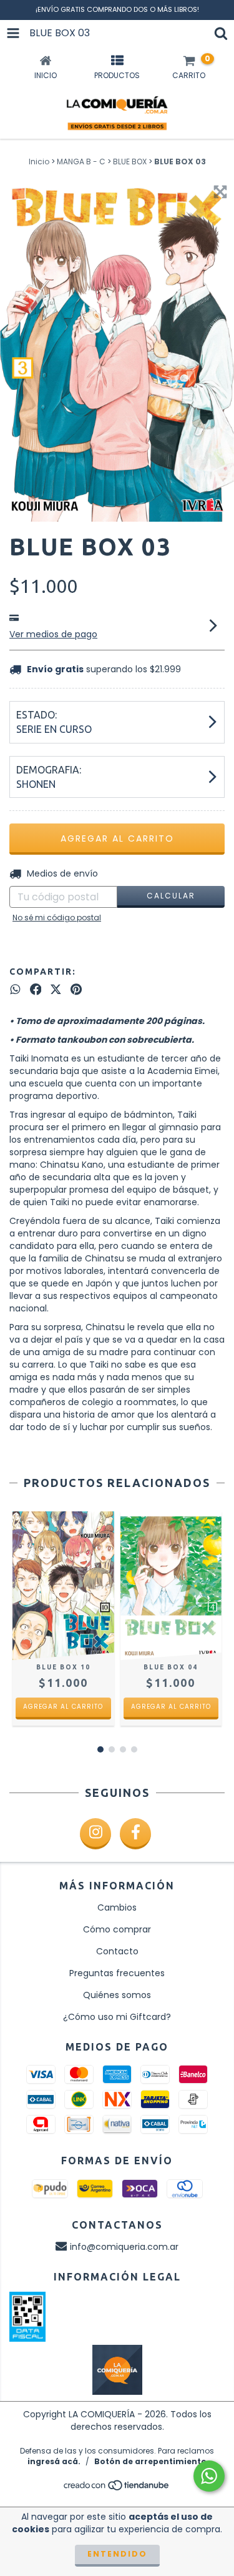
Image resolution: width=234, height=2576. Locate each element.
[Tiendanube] (117, 2489)
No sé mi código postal (57, 918)
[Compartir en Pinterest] (76, 990)
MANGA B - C (81, 162)
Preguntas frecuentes (117, 1973)
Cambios (117, 1907)
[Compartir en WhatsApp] (15, 990)
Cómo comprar (117, 1929)
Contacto (117, 1951)
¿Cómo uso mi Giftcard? (117, 2017)
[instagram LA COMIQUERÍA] (95, 1834)
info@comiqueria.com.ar (124, 2247)
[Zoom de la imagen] (220, 192)
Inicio (39, 162)
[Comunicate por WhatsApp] (209, 2476)
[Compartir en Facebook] (36, 990)
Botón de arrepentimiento (150, 2461)
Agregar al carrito (63, 1707)
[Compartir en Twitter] (56, 990)
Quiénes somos (117, 1995)
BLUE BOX (130, 162)
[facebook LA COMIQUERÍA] (135, 1834)
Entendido (117, 2554)
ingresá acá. (54, 2461)
